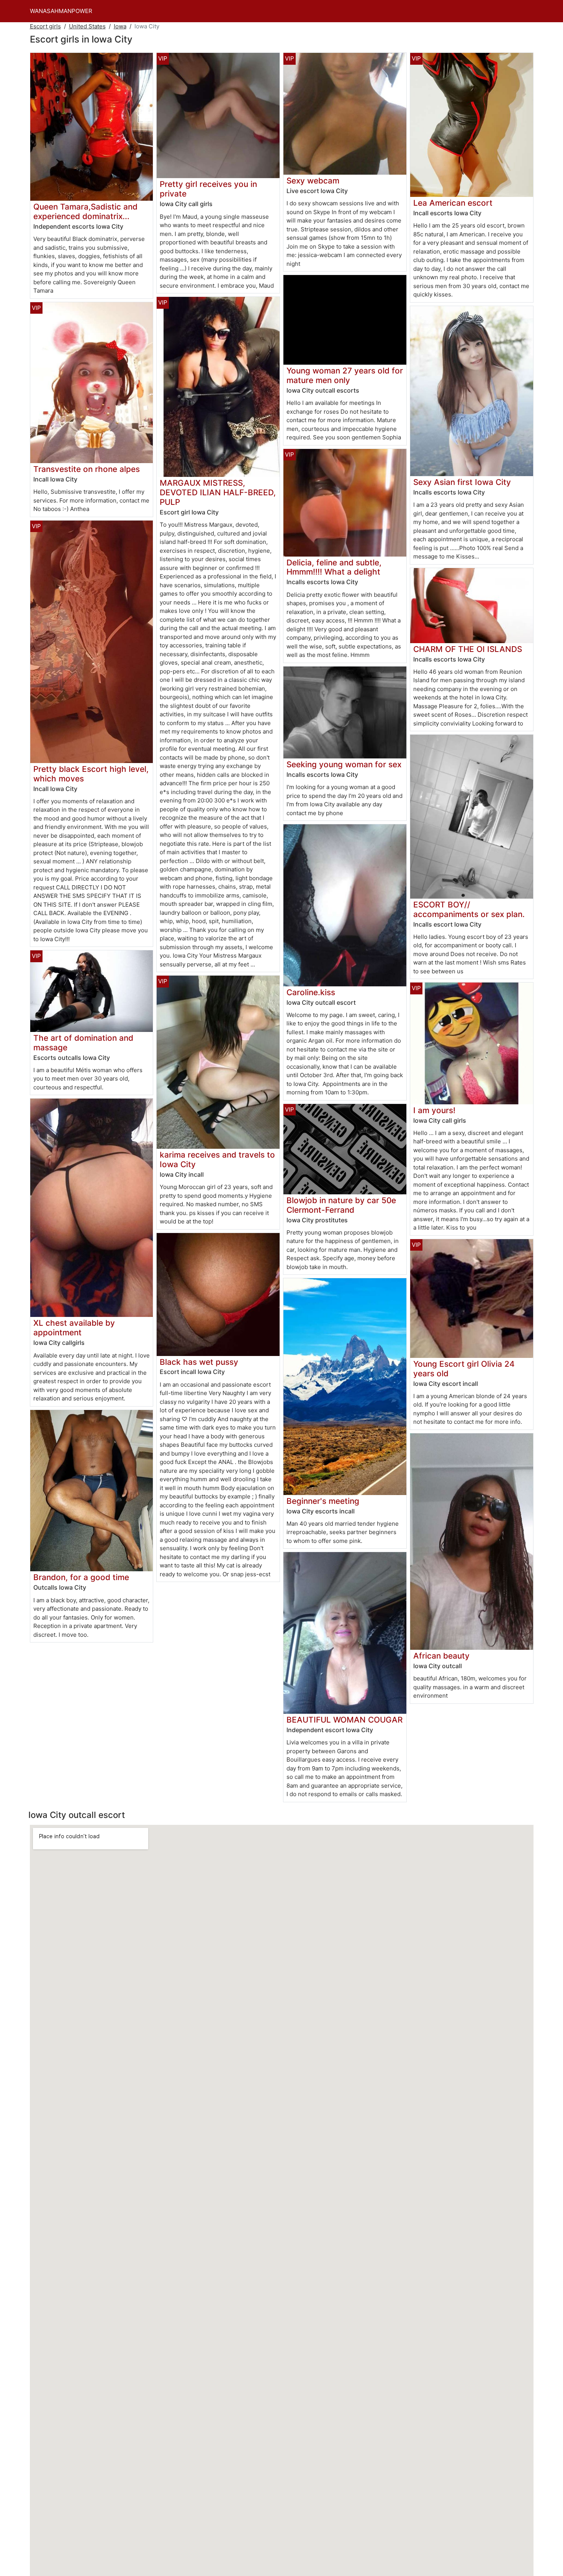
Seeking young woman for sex (344, 764)
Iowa (120, 26)
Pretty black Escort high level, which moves (91, 774)
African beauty (441, 1656)
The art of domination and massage (83, 1043)
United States (87, 26)
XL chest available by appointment (74, 1328)
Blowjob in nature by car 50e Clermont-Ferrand (341, 1205)
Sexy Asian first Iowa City (462, 482)
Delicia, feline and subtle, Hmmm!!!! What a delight (334, 567)
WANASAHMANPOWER (61, 11)
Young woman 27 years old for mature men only (345, 375)
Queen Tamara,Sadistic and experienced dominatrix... (85, 211)
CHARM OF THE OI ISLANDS (468, 649)
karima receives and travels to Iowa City (217, 1159)
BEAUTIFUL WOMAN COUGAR (345, 1720)
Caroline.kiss (311, 992)
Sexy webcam (313, 181)
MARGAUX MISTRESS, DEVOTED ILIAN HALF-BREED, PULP (218, 492)
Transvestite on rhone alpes (87, 469)
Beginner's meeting (323, 1501)
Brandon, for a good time (81, 1577)
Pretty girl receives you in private (208, 189)
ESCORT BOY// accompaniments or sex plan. (469, 909)
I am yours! (434, 1110)
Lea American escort (453, 203)
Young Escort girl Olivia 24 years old (464, 1369)
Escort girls (45, 26)
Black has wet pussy (199, 1362)
